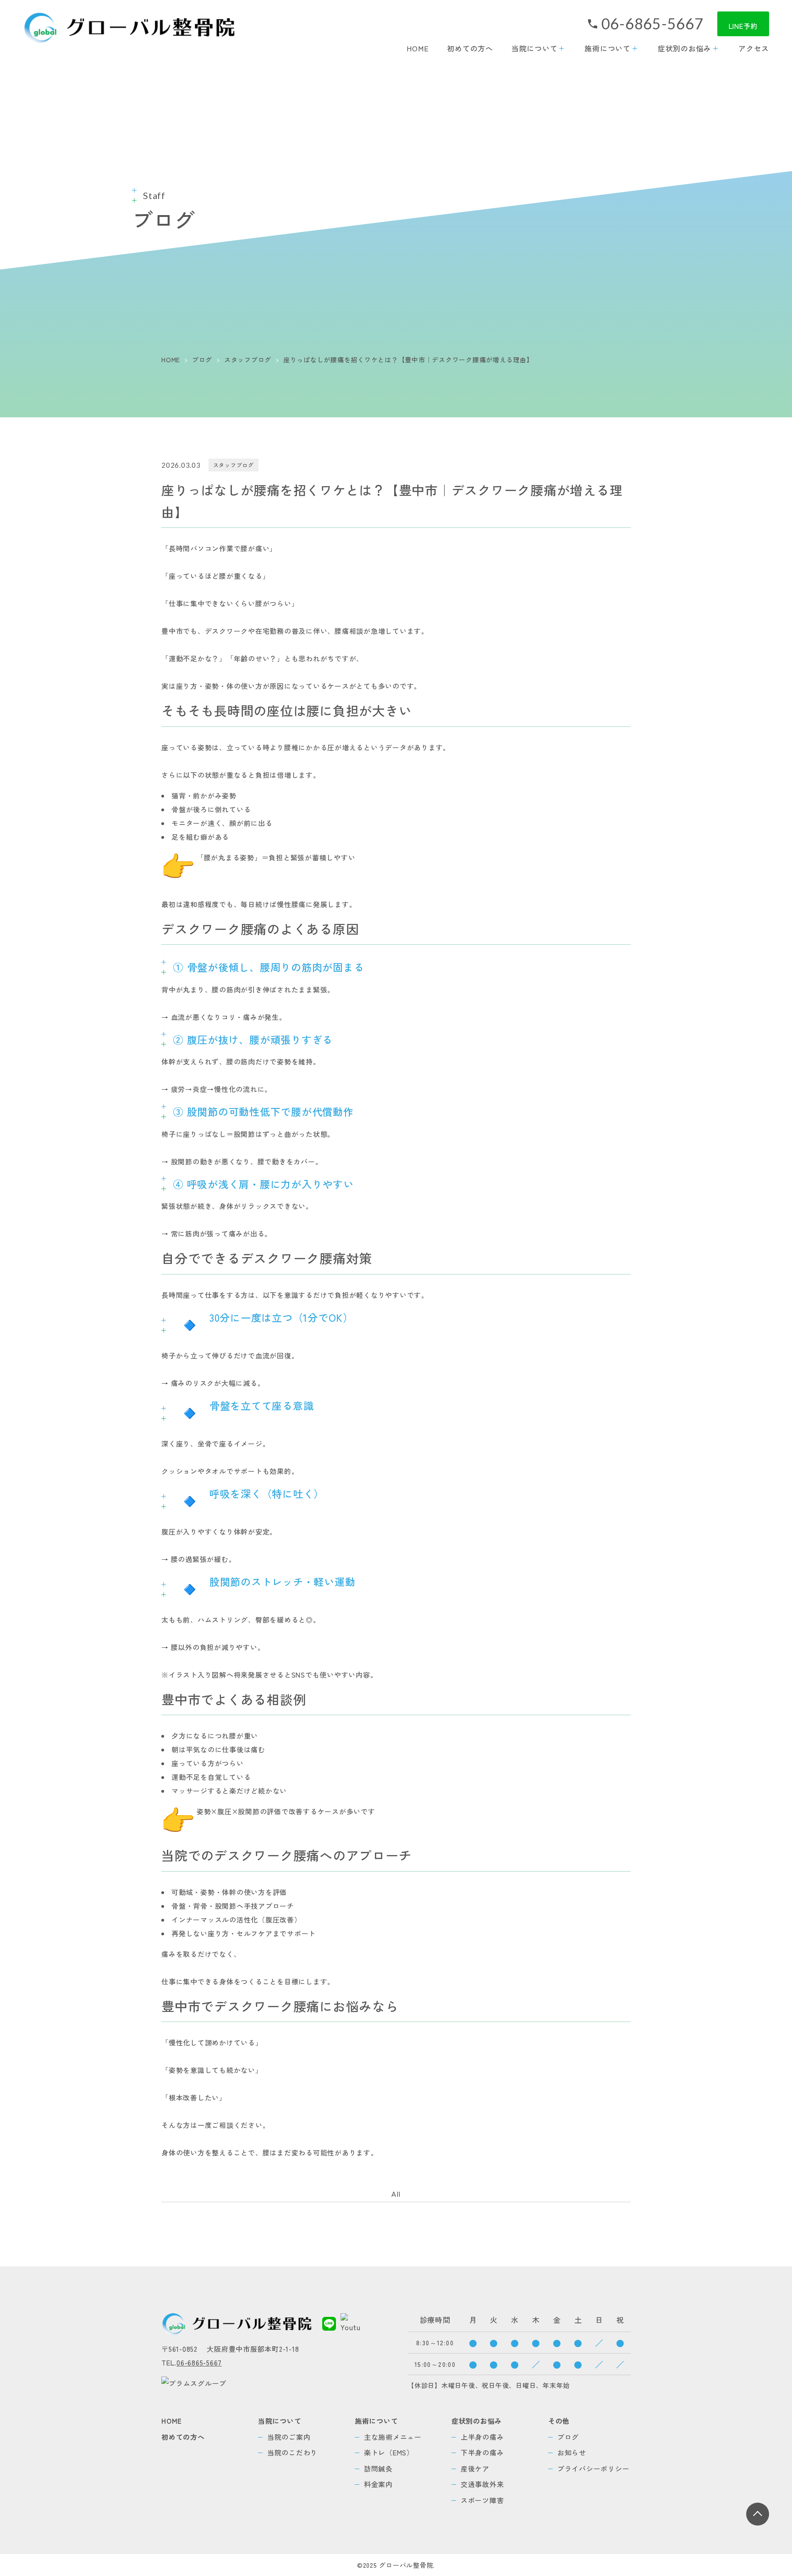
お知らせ (572, 2452)
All (396, 2194)
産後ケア (475, 2468)
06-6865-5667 (652, 24)
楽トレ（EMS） (389, 2452)
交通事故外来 (482, 2484)
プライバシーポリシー (594, 2468)
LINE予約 (743, 26)
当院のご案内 (289, 2437)
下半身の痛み (482, 2452)
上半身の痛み (482, 2437)
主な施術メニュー (393, 2437)
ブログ (568, 2437)
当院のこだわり (292, 2452)
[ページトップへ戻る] (758, 2514)
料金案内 (378, 2484)
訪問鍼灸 (378, 2468)
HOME (418, 48)
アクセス (754, 48)
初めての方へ (470, 48)
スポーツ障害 (482, 2500)
